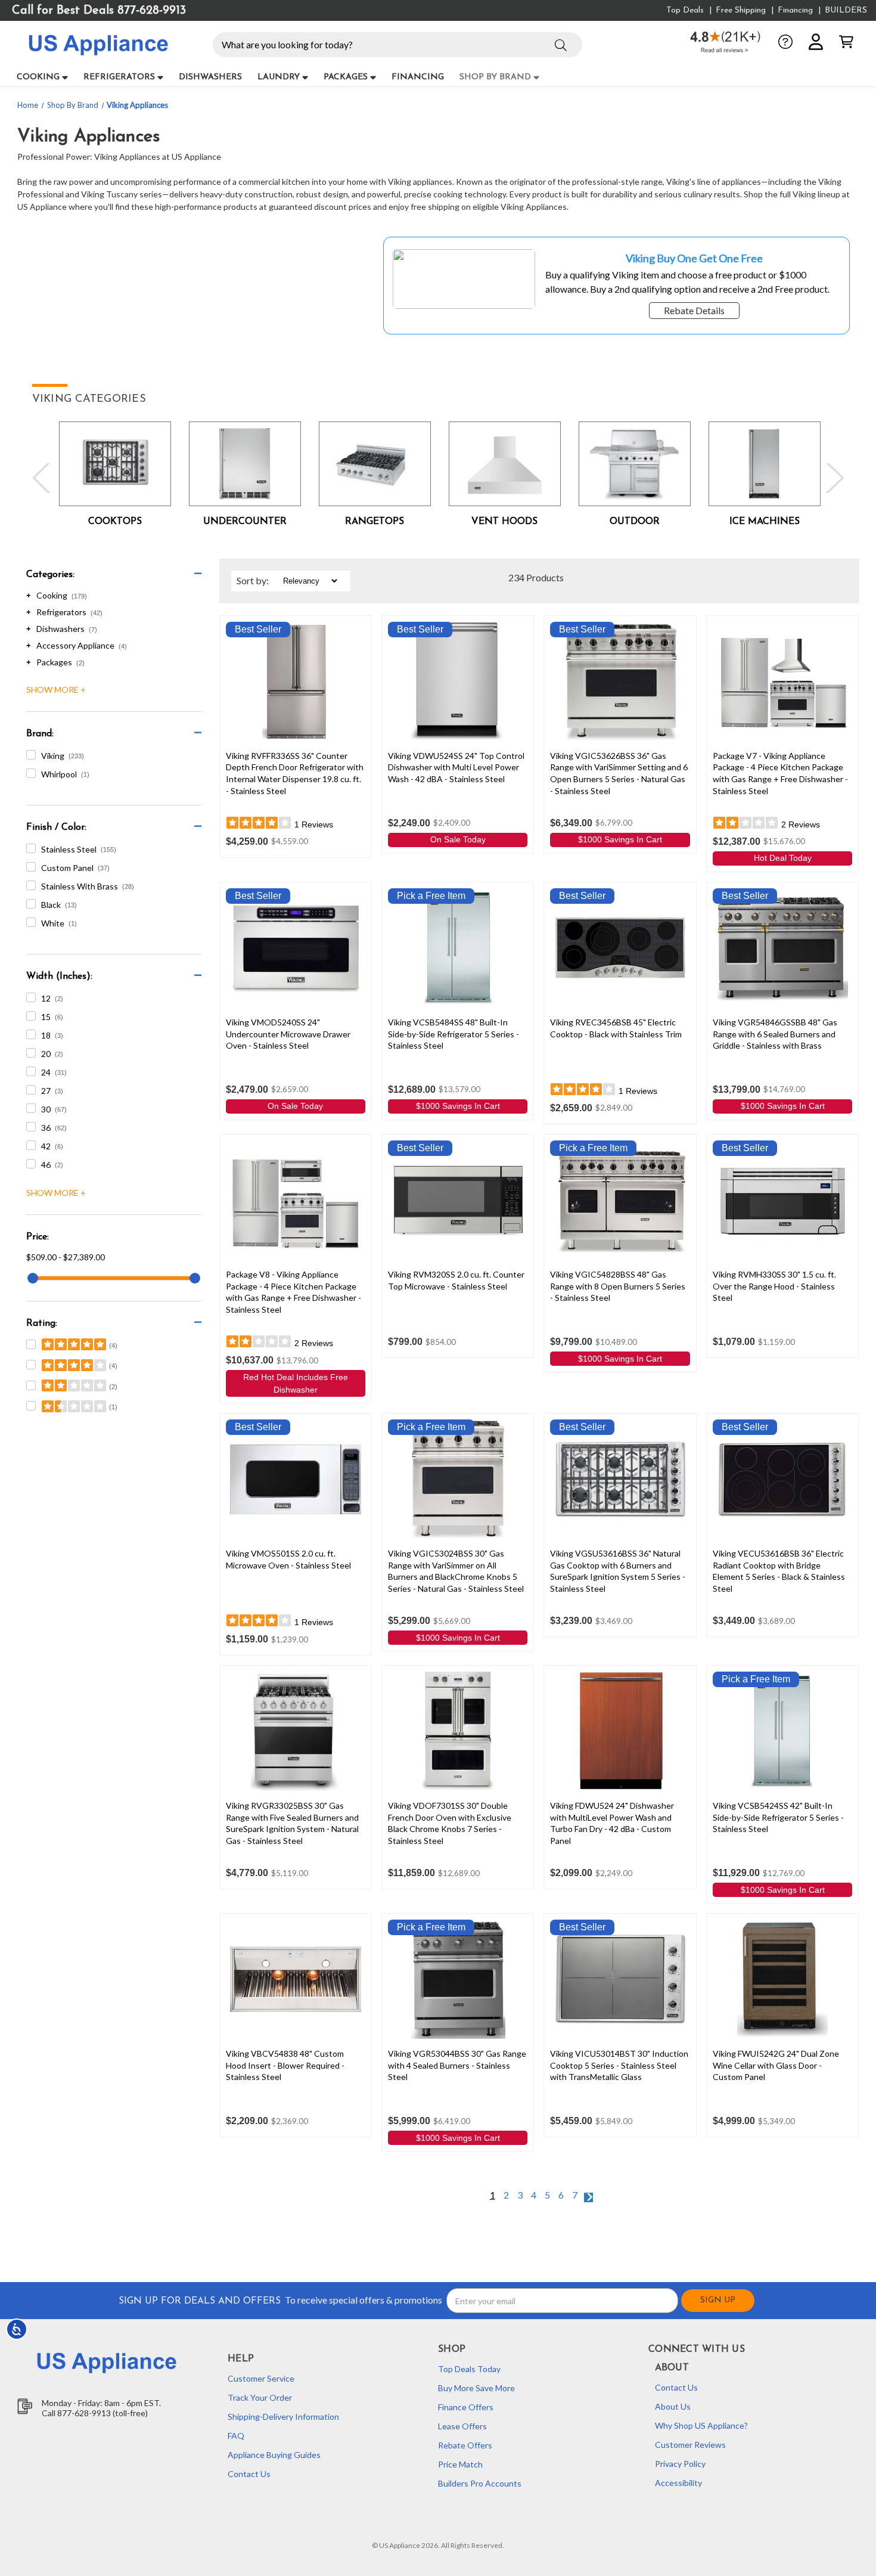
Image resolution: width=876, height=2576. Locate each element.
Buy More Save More (476, 2388)
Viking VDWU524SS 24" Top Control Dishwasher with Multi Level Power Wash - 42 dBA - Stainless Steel (456, 767)
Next (832, 478)
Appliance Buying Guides (274, 2455)
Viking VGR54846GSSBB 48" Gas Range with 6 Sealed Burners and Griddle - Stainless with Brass (775, 1034)
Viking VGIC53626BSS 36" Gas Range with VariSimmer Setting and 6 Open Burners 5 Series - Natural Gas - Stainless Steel (619, 773)
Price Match (460, 2464)
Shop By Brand (495, 77)
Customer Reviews (690, 2445)
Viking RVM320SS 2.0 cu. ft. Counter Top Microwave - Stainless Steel (456, 1280)
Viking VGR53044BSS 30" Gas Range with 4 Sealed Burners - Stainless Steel (457, 2065)
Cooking (38, 77)
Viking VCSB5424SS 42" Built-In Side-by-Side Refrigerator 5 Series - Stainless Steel (778, 1817)
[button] (561, 44)
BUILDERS (846, 10)
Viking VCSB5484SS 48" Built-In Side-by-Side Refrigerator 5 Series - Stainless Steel (453, 1034)
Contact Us (249, 2474)
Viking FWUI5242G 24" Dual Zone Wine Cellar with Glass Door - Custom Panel (776, 2065)
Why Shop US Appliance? (701, 2425)
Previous (44, 478)
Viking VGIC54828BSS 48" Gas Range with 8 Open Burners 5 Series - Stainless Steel (618, 1286)
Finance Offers (466, 2407)
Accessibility (678, 2483)
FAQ (236, 2436)
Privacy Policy (680, 2464)
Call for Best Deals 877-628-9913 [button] (99, 11)
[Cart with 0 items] (846, 42)
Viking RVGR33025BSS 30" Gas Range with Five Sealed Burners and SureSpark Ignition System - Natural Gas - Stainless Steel (292, 1823)
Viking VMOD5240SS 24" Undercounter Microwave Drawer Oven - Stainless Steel (288, 1034)
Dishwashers (210, 77)
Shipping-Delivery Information (283, 2417)
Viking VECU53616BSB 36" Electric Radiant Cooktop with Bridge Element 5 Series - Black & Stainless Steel (779, 1571)
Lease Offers (462, 2426)
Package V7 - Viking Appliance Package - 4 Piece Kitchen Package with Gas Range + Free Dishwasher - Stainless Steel (780, 773)
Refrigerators (119, 77)
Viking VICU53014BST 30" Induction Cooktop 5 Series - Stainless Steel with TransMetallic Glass (619, 2065)
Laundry (279, 77)
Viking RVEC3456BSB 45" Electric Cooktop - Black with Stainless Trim (616, 1028)
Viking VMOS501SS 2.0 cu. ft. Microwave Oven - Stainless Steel (288, 1559)
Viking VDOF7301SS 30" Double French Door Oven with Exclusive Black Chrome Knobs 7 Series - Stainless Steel (450, 1823)
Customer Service (261, 2378)
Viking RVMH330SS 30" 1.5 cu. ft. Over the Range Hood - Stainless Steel (774, 1286)
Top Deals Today (469, 2369)
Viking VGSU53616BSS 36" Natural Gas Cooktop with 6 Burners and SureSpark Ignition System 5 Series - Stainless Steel (618, 1571)
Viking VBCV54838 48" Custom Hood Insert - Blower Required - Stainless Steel (285, 2065)
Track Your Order (260, 2397)
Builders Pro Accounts (480, 2483)
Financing (795, 10)
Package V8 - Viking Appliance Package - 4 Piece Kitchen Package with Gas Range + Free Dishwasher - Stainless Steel (293, 1292)
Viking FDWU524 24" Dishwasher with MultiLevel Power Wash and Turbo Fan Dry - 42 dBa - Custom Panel (612, 1823)
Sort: (253, 580)
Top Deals (685, 10)
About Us (673, 2406)
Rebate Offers (465, 2445)
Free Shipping (741, 10)
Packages (346, 77)
